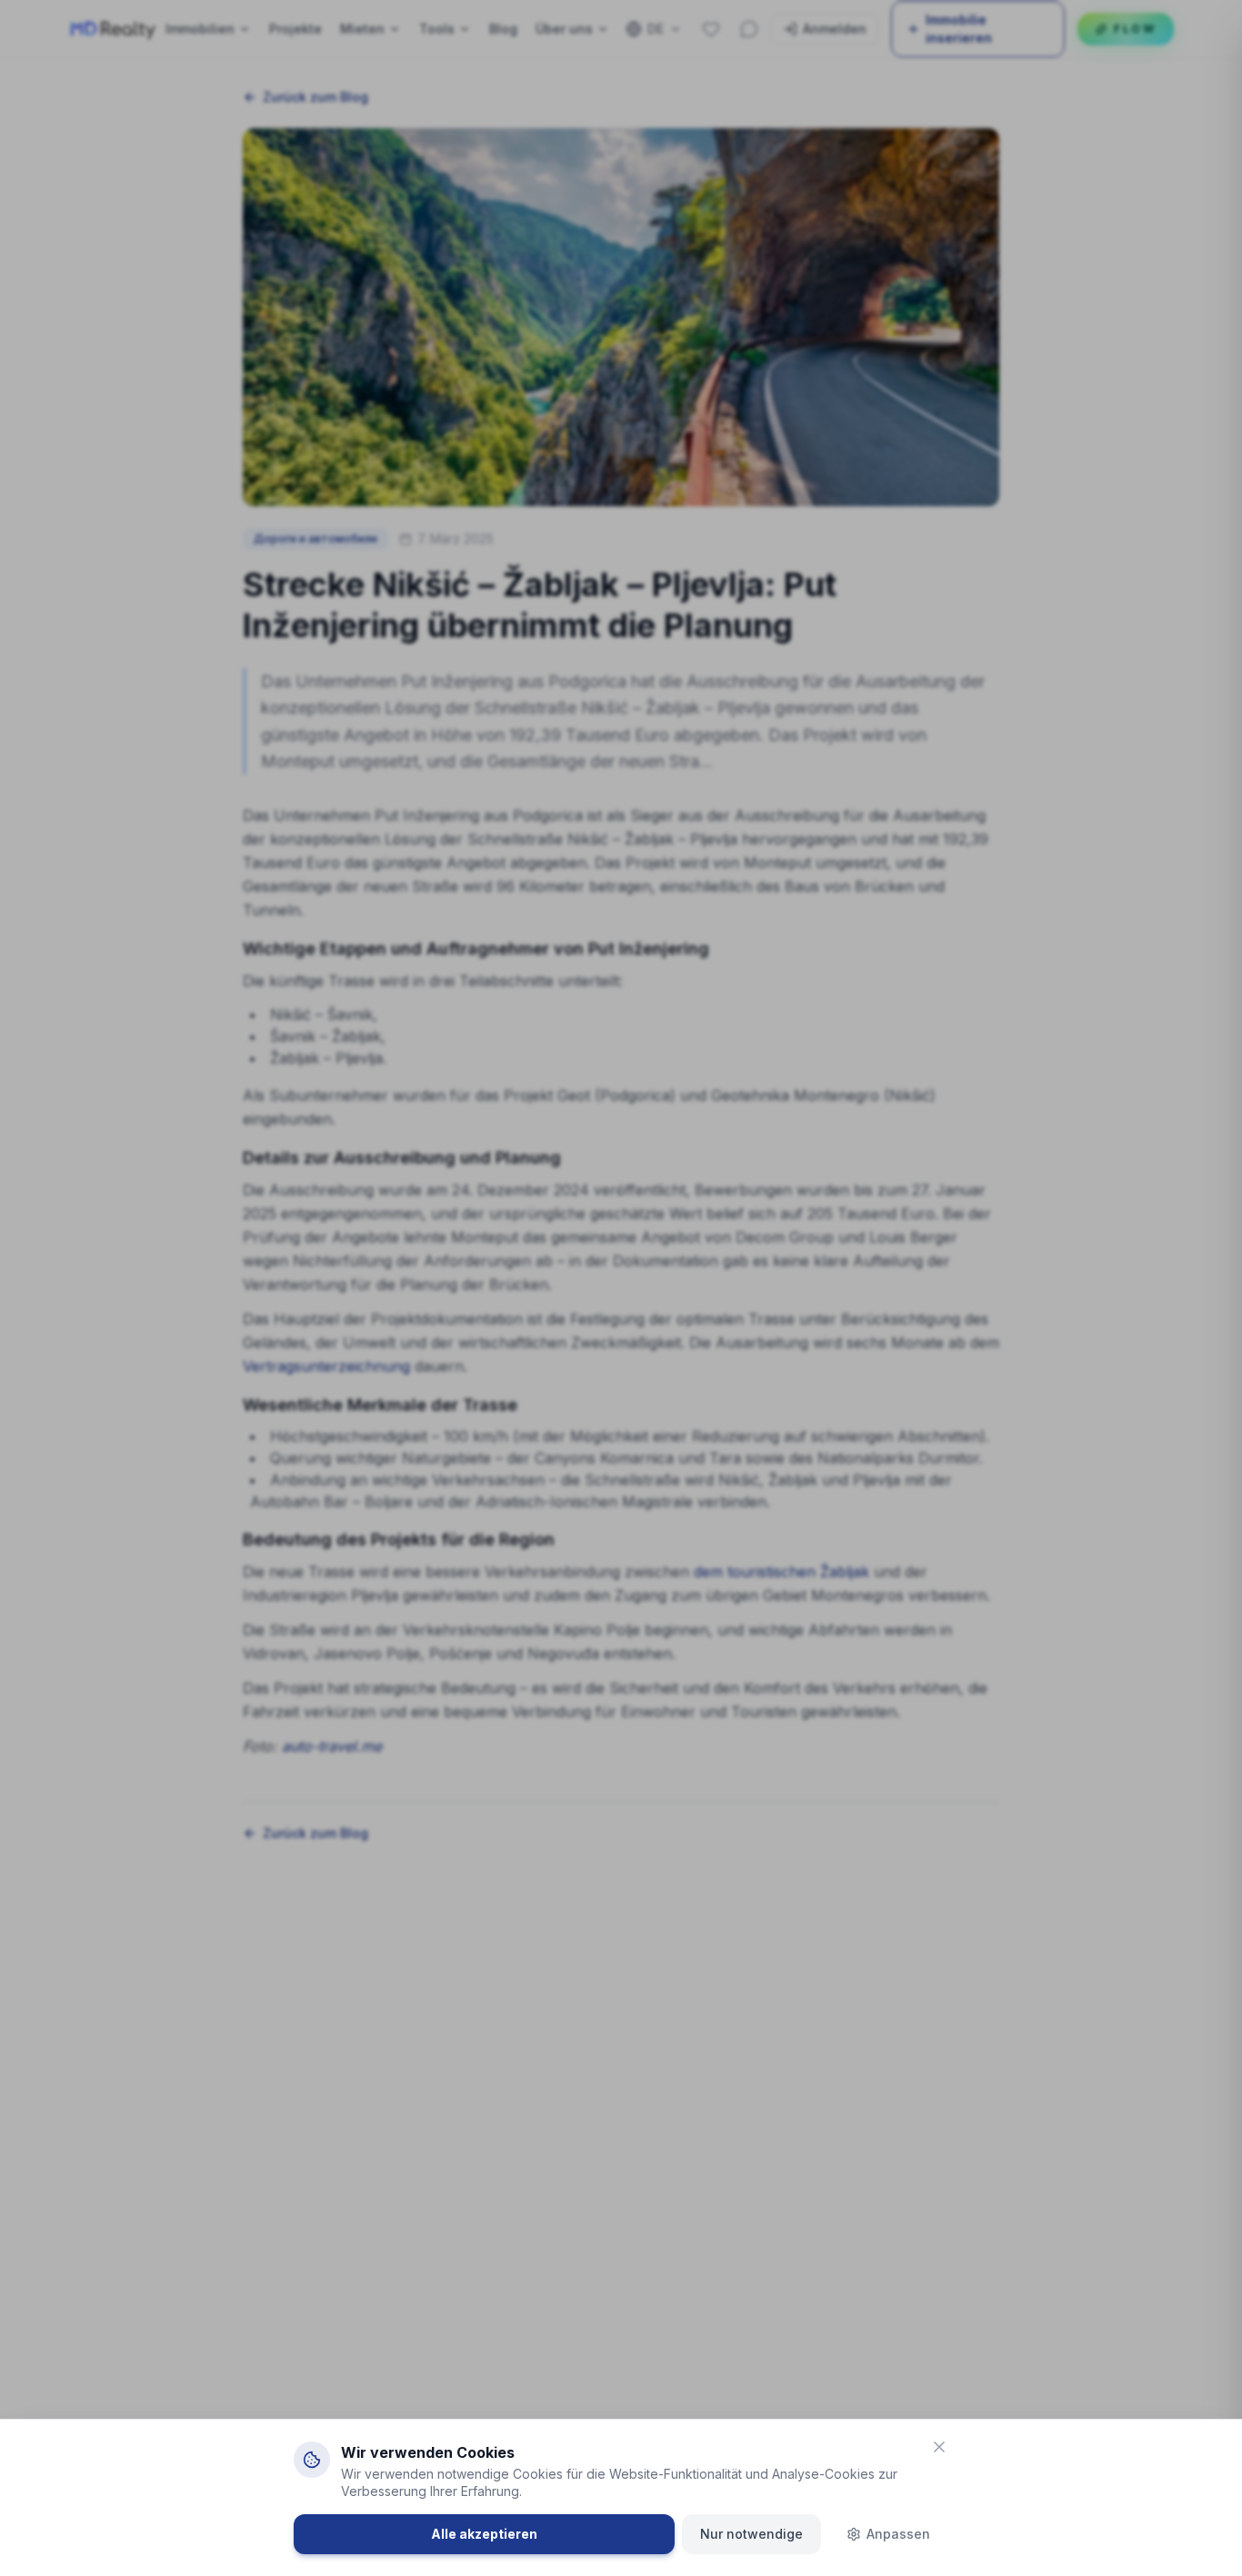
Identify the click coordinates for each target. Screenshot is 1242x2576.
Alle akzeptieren (484, 2534)
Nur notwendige (751, 2534)
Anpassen (898, 2534)
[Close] (939, 2447)
